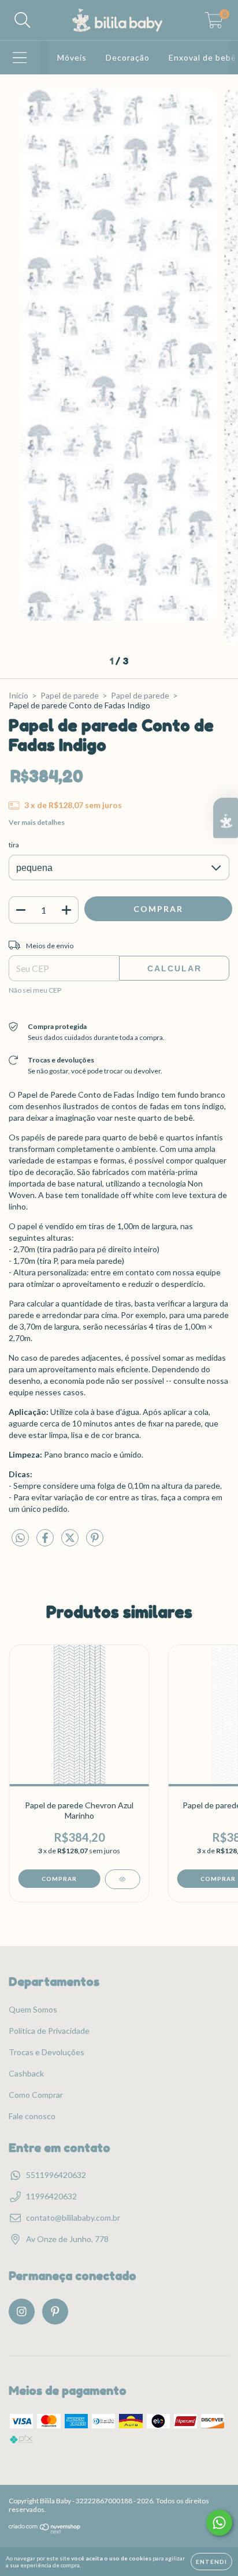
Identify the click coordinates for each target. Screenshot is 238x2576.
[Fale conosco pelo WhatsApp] (219, 2523)
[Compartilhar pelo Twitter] (71, 1543)
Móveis (72, 57)
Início (18, 695)
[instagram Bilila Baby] (22, 2312)
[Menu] (20, 58)
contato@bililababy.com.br (73, 2218)
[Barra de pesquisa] (23, 20)
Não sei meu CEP (35, 990)
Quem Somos (33, 2009)
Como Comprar (36, 2095)
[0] (214, 23)
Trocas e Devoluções (47, 2052)
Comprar (59, 1879)
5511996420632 (56, 2175)
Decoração (128, 57)
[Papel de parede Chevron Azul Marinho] (122, 1879)
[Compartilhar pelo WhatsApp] (20, 1538)
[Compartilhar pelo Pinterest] (95, 1543)
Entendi (211, 2562)
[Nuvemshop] (45, 2531)
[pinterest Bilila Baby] (55, 2312)
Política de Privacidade (49, 2031)
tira (14, 845)
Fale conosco (32, 2116)
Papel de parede (70, 695)
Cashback (26, 2073)
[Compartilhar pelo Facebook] (46, 1543)
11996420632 (51, 2196)
